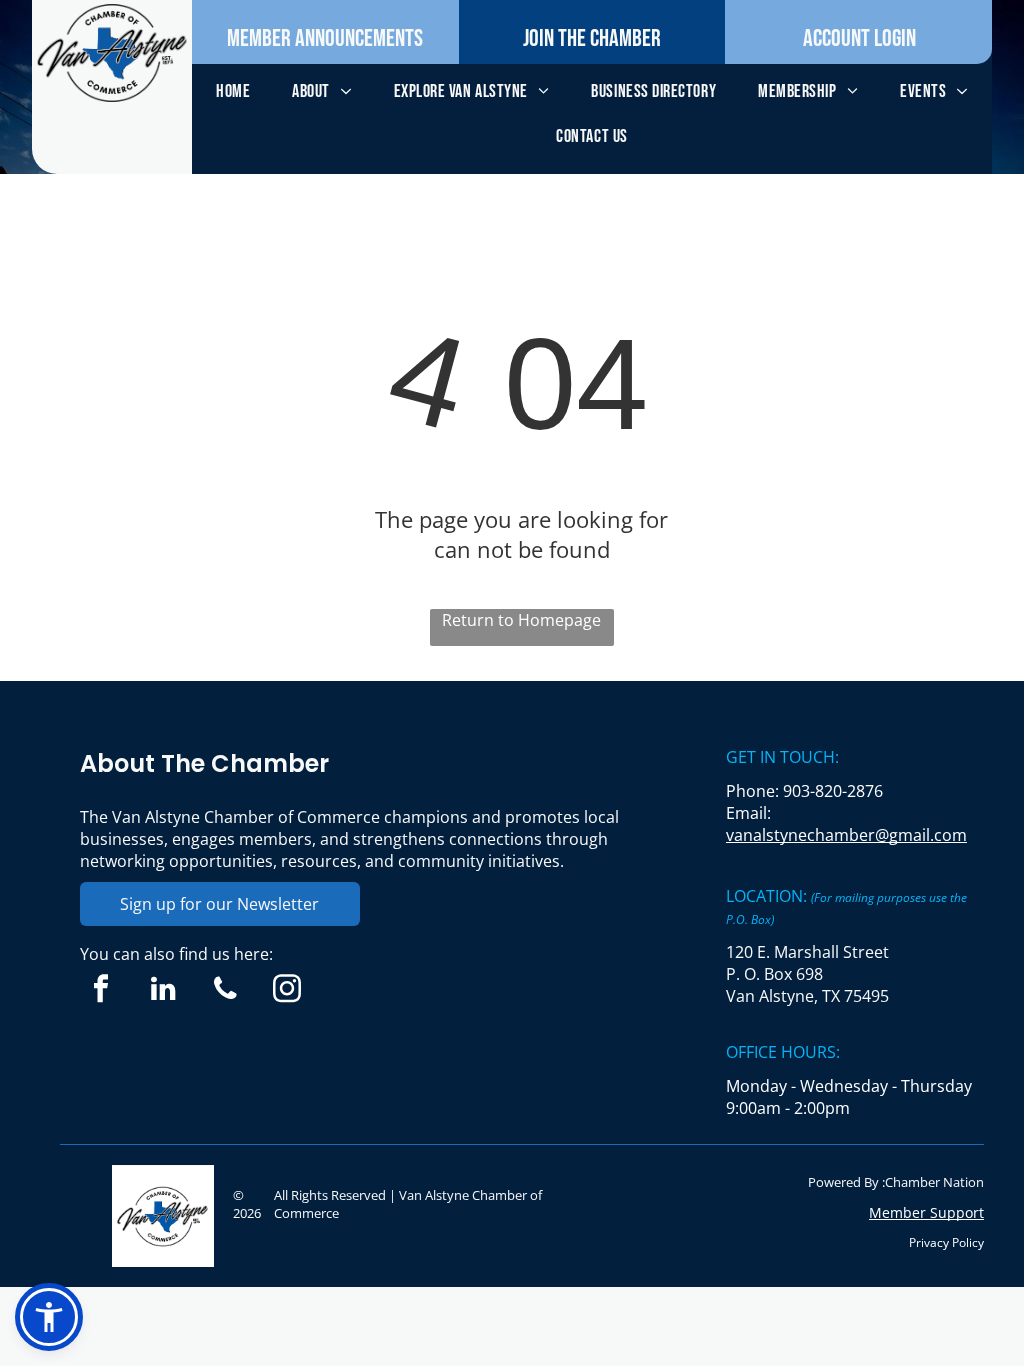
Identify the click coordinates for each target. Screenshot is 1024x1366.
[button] (49, 1317)
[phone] (225, 991)
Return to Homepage (521, 620)
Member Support (926, 1212)
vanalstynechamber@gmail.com (846, 835)
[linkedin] (163, 991)
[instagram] (287, 991)
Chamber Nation (934, 1182)
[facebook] (101, 991)
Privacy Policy (946, 1242)
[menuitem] (233, 91)
